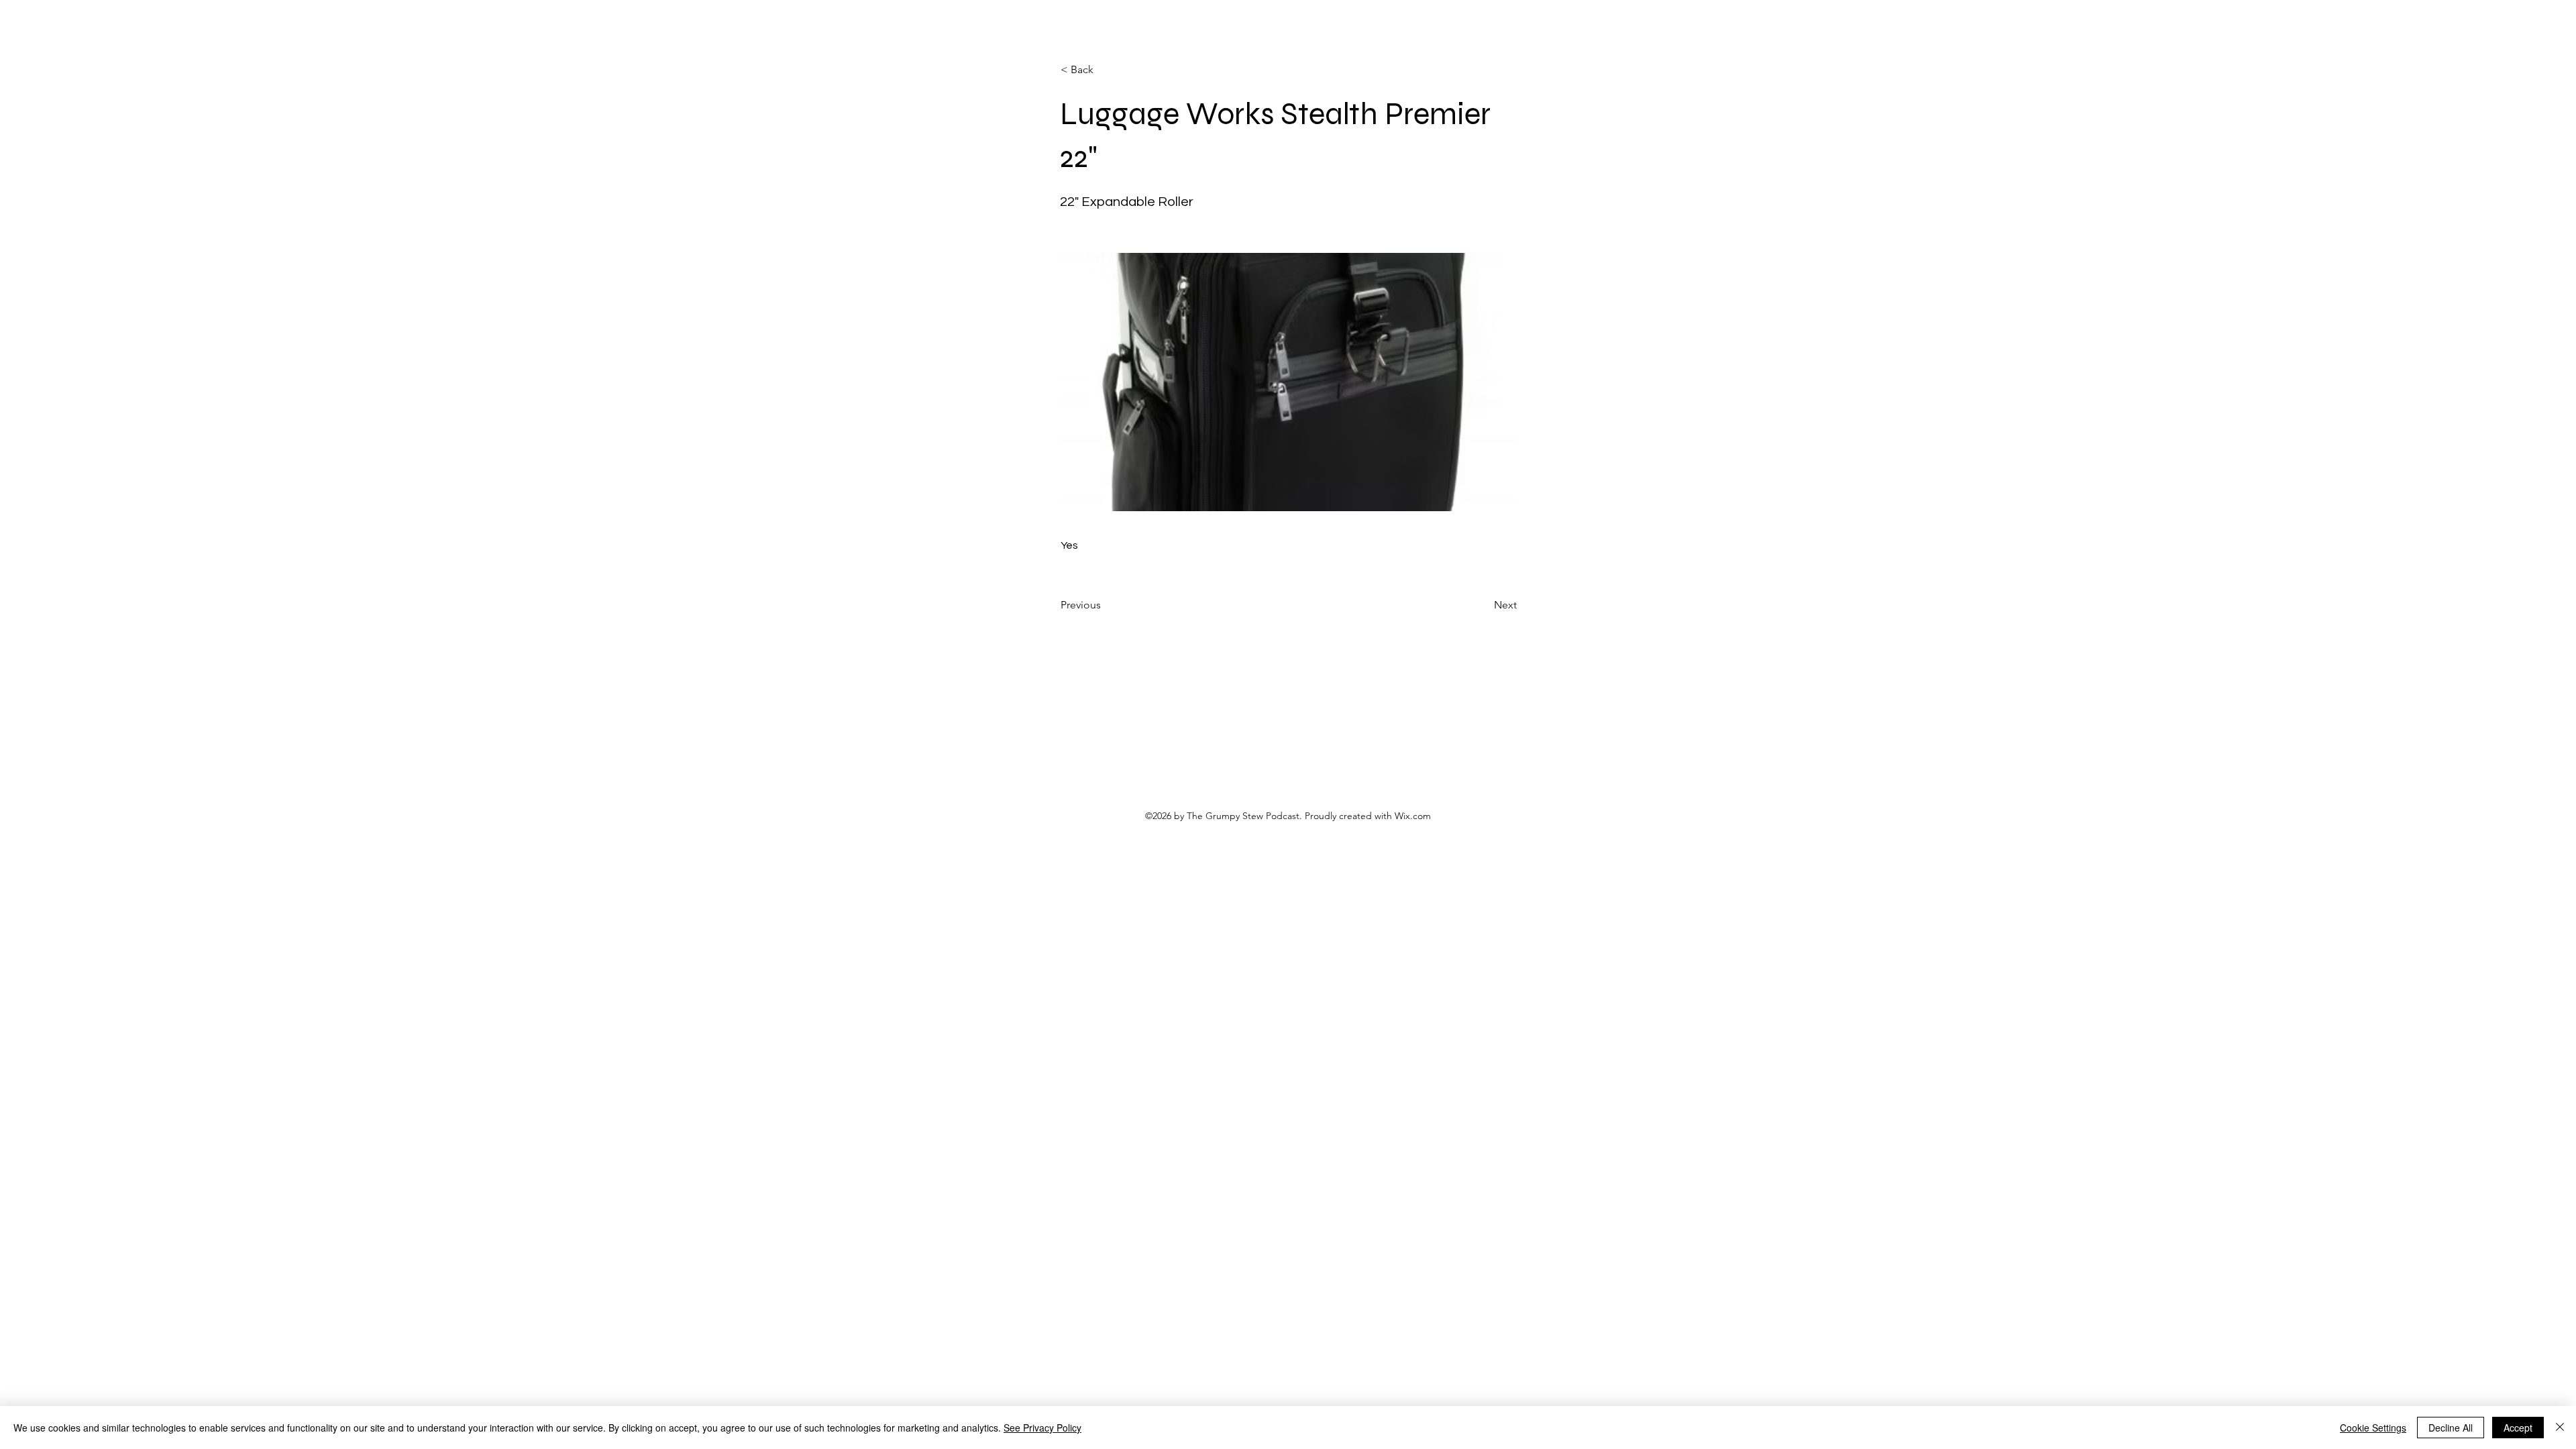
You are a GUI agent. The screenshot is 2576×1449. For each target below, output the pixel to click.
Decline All (2451, 1428)
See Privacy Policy (1042, 1428)
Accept (2518, 1428)
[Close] (2560, 1428)
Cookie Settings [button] (2373, 1428)
